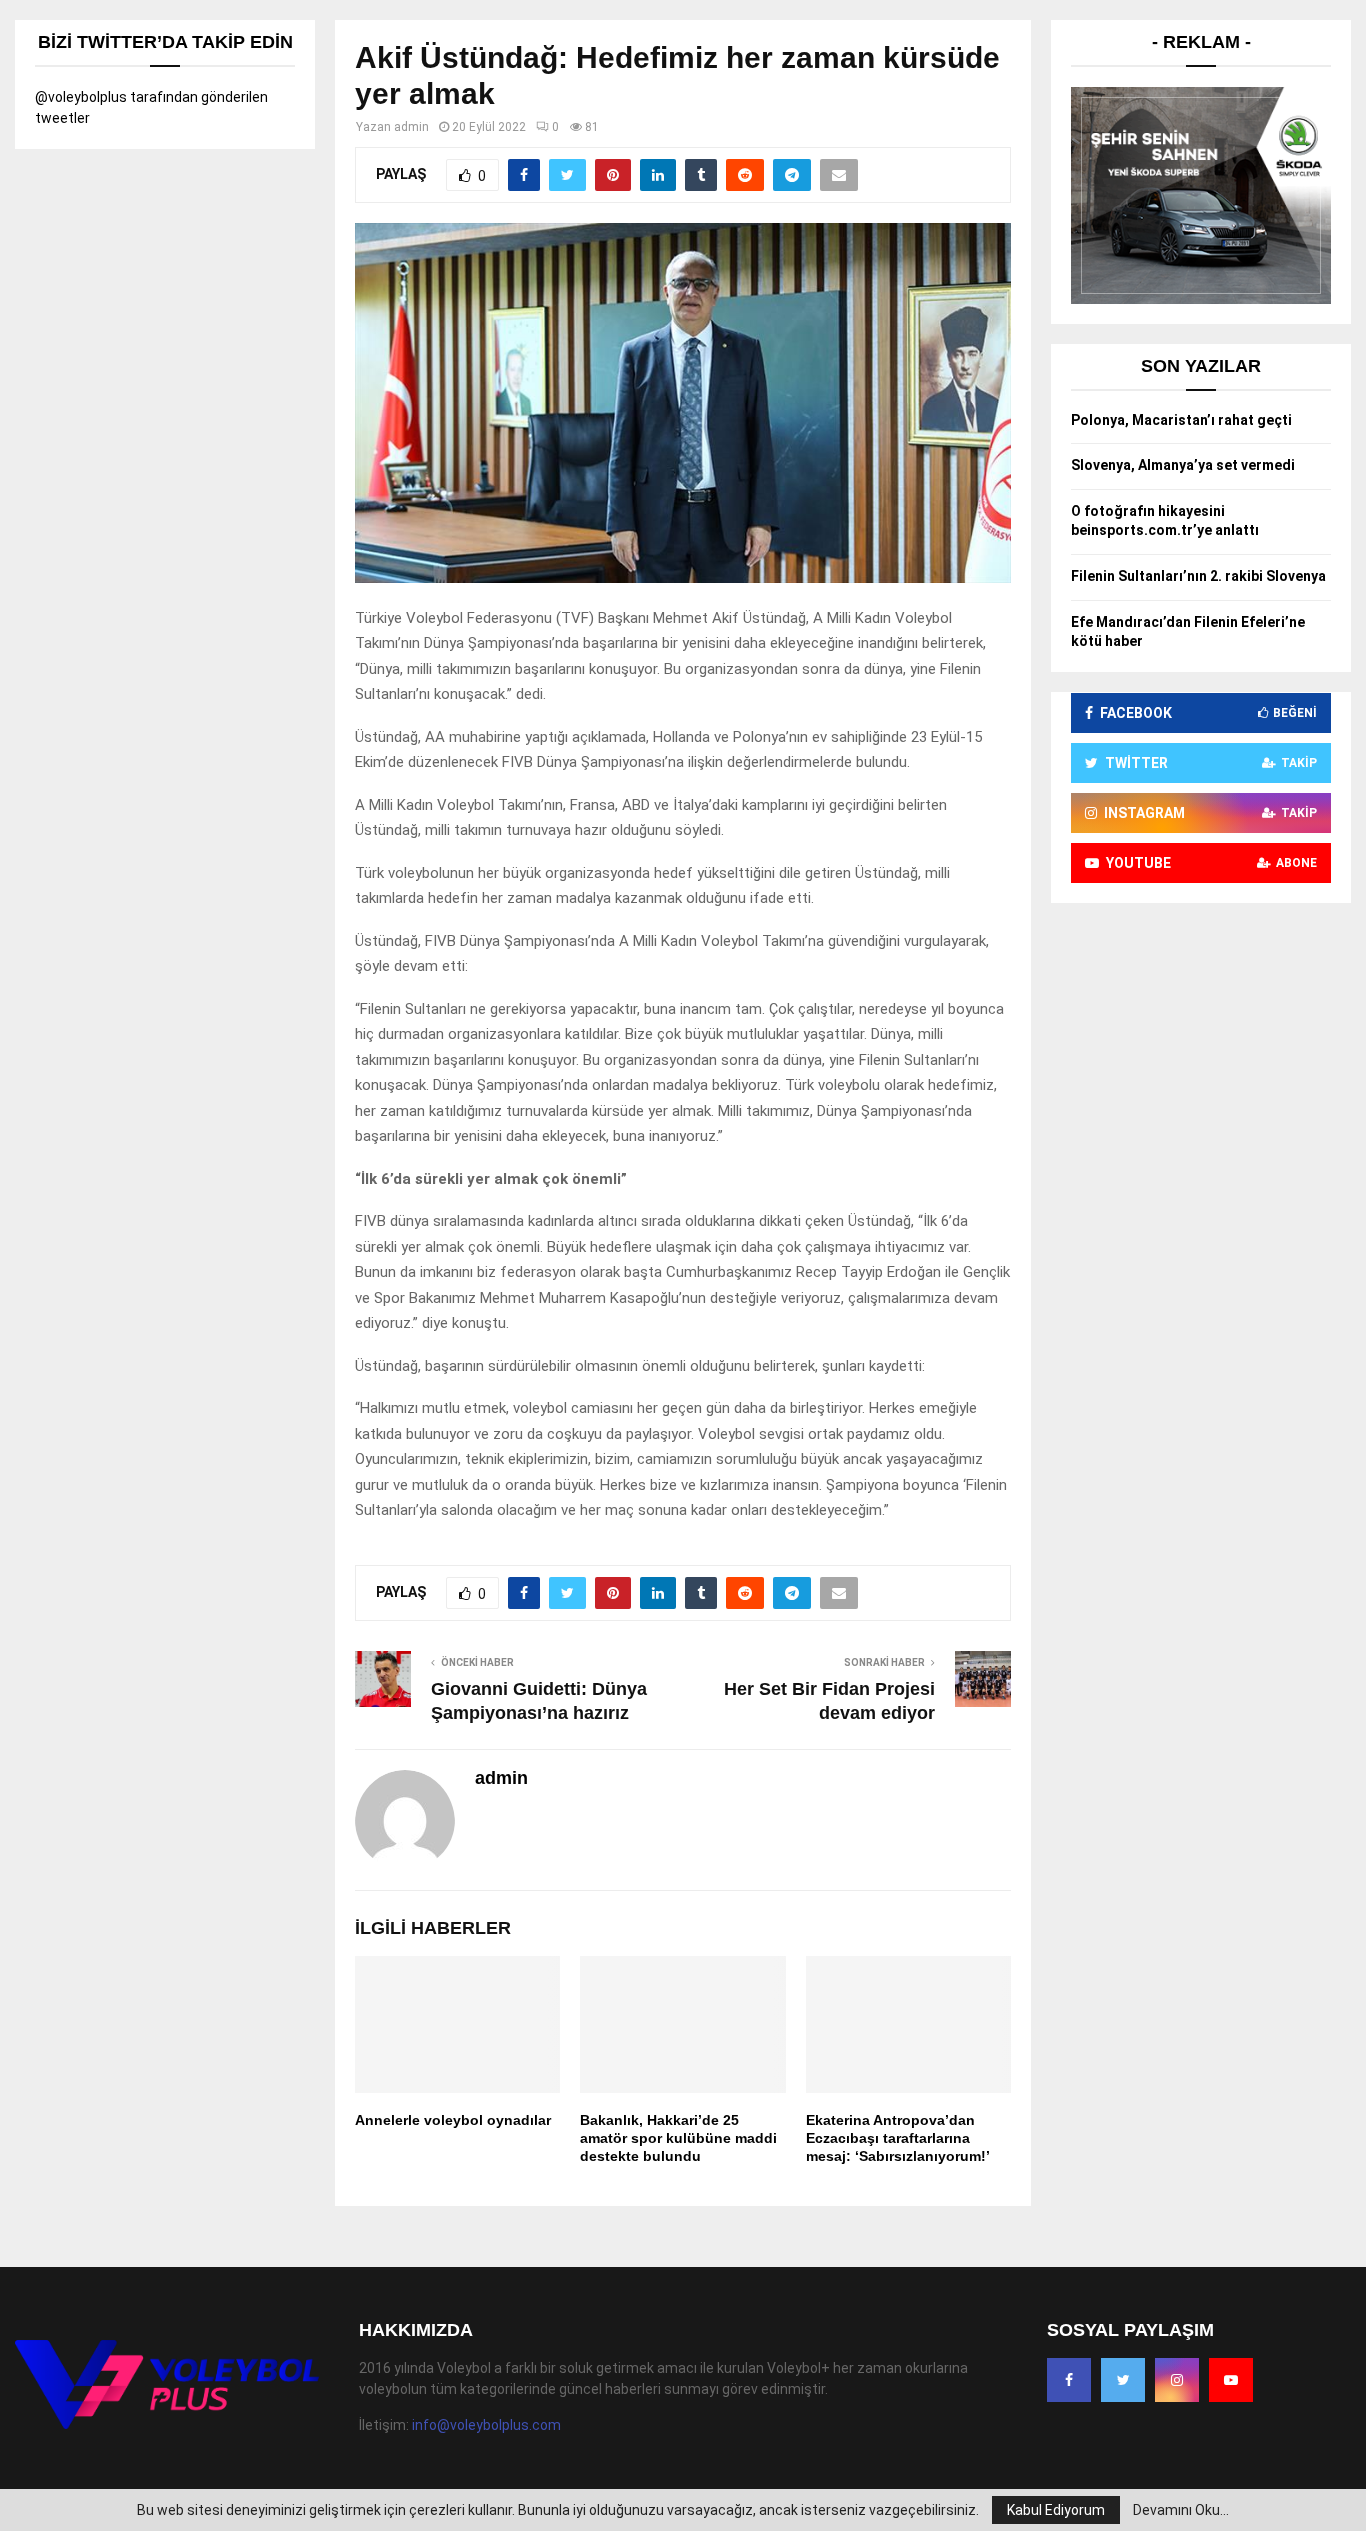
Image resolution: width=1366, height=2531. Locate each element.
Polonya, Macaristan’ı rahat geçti (1181, 420)
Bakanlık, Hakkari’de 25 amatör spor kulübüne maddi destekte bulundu (678, 2138)
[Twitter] (1123, 2380)
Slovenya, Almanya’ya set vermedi (1183, 465)
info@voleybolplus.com (486, 2425)
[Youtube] (1231, 2380)
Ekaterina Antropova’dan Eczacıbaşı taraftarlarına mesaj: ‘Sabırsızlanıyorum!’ (898, 2138)
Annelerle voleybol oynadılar (453, 2120)
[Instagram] (1177, 2380)
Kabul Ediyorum (1056, 2510)
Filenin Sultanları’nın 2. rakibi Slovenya (1198, 576)
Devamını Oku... (1181, 2510)
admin (411, 127)
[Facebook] (1069, 2380)
